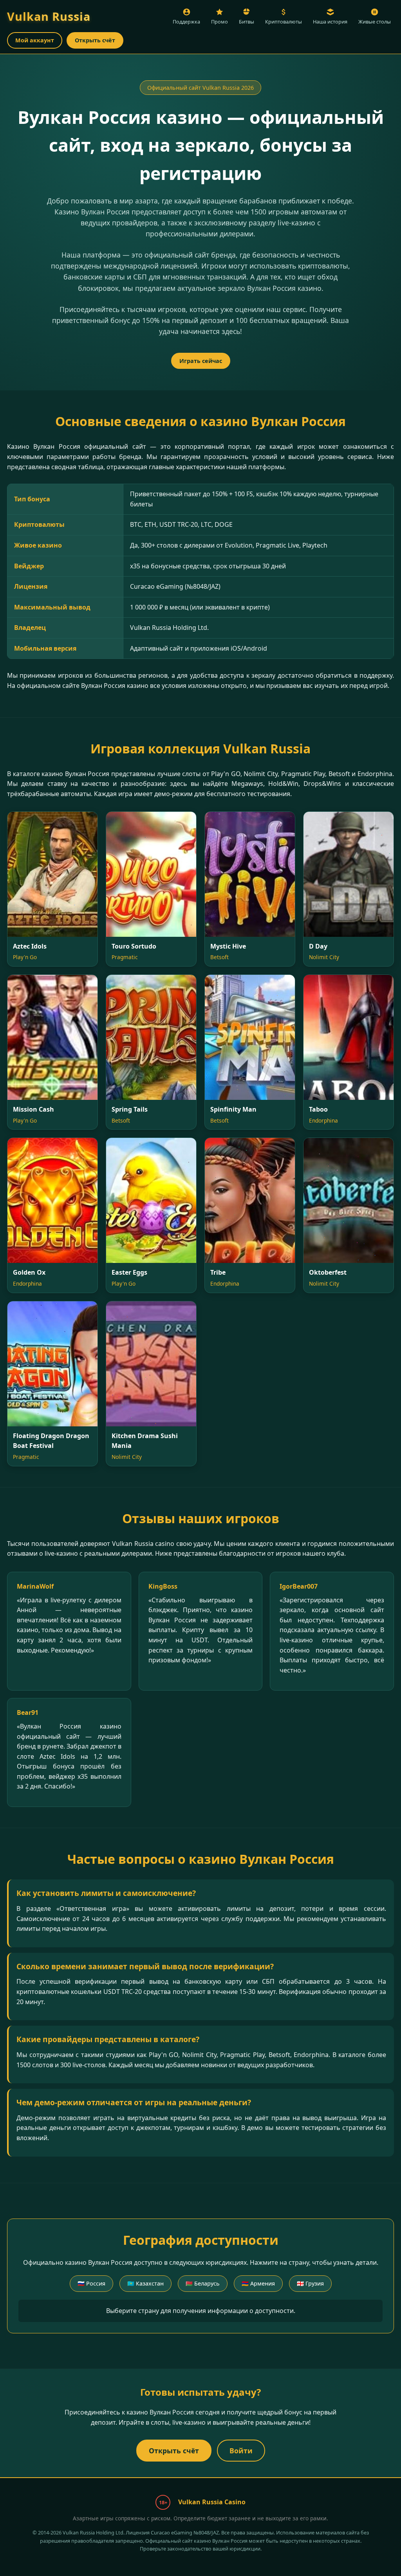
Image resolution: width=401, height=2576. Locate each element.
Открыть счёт (95, 40)
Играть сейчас (201, 361)
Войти (241, 2451)
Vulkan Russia (49, 16)
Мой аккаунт (35, 40)
